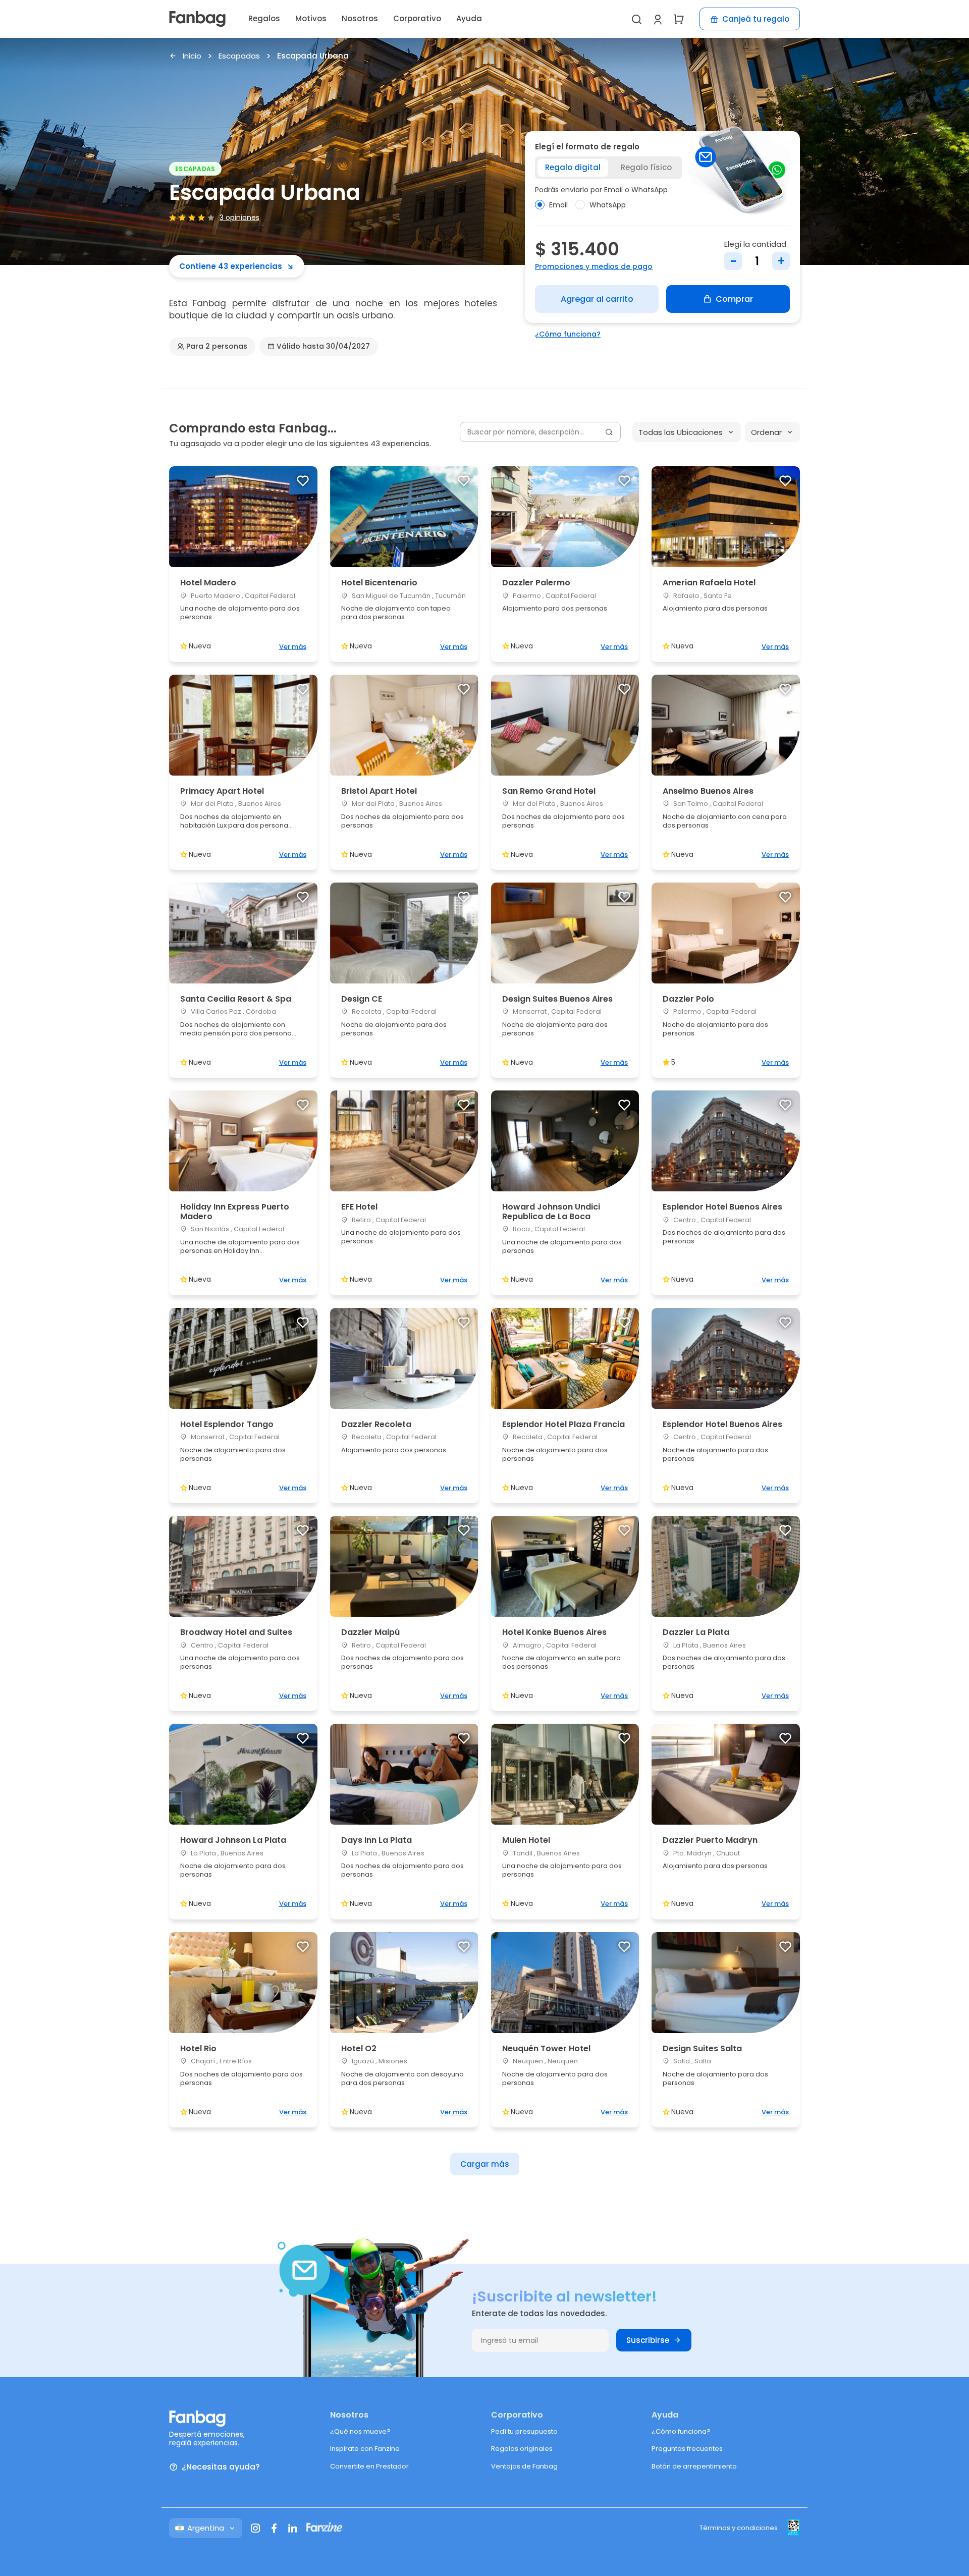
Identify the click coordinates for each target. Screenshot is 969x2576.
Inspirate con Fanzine (365, 2449)
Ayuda (469, 18)
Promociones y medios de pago (594, 266)
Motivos (311, 18)
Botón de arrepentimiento (694, 2466)
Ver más (293, 647)
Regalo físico (646, 167)
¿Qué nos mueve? (360, 2431)
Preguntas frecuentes (687, 2449)
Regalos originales (522, 2449)
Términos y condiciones (739, 2528)
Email (558, 205)
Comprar (734, 299)
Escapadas (239, 56)
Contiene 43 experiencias (231, 266)
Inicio (192, 56)
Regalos (264, 18)
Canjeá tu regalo (756, 19)
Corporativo (417, 18)
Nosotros (360, 18)
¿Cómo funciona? (568, 334)
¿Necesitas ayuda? (221, 2467)
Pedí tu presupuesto (524, 2431)
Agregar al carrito (597, 299)
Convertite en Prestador (369, 2466)
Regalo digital (573, 167)
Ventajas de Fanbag (524, 2466)
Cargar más (485, 2164)
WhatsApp (608, 205)
